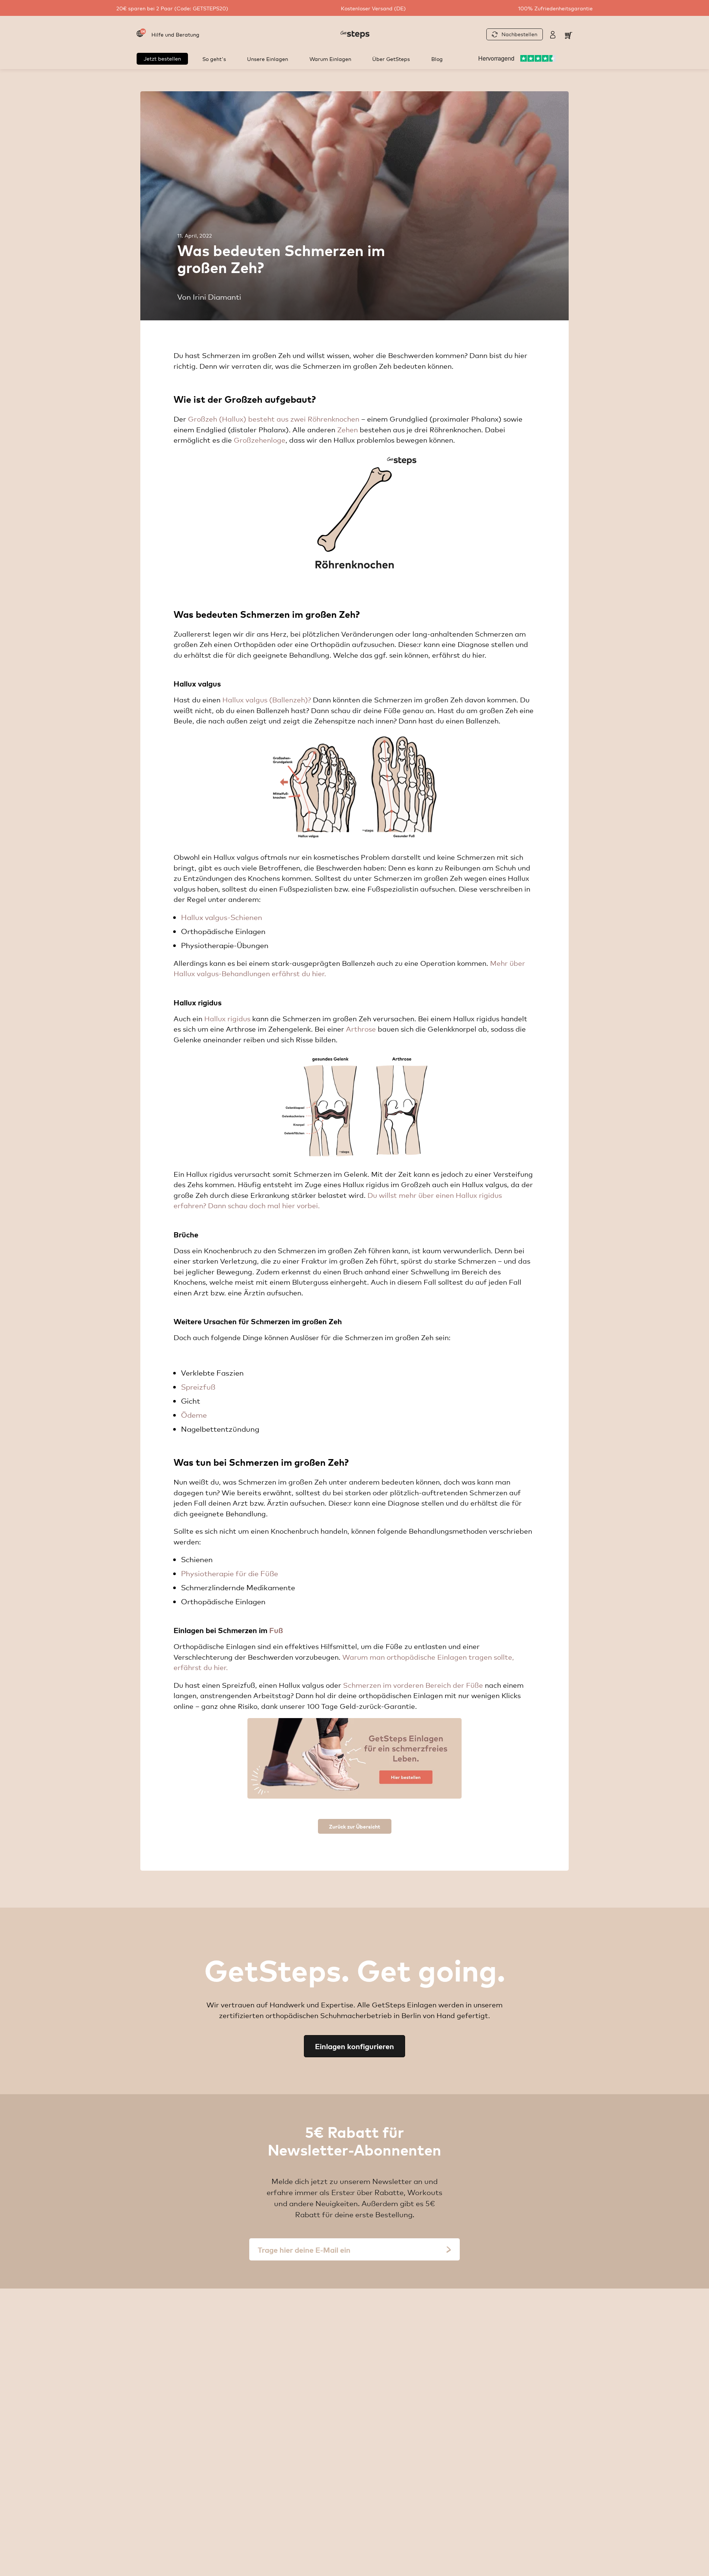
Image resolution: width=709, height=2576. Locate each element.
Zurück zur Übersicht (355, 1826)
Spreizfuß (198, 1386)
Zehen (347, 429)
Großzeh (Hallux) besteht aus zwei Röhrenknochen (274, 419)
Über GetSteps (391, 59)
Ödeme (194, 1415)
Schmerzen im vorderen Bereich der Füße (413, 1685)
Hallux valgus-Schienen (222, 917)
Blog (437, 59)
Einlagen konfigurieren (354, 2046)
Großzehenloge (260, 440)
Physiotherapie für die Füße (230, 1573)
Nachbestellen (519, 34)
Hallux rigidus (227, 1018)
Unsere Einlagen (268, 59)
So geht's (214, 59)
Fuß (276, 1630)
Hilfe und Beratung (175, 34)
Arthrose (361, 1029)
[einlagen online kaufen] (354, 1758)
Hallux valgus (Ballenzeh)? (267, 699)
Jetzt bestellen (162, 58)
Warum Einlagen (330, 59)
